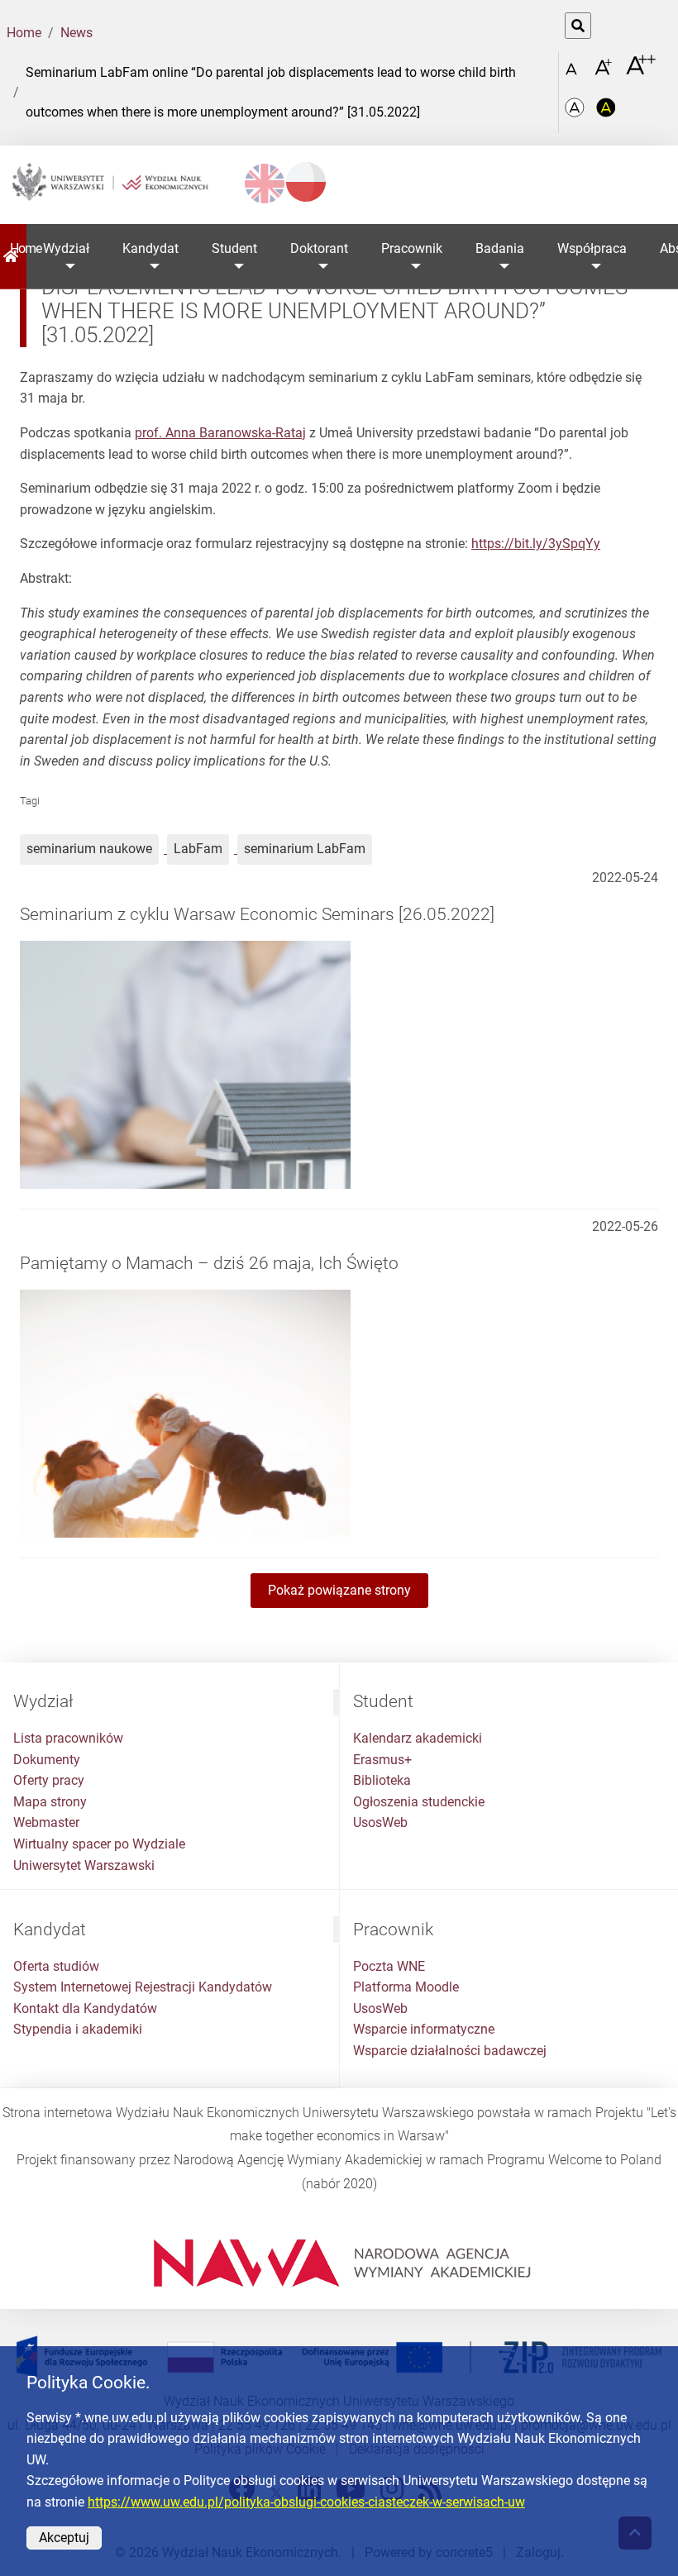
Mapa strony (50, 1802)
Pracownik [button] (412, 248)
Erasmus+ (382, 1760)
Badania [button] (500, 248)
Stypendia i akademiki (78, 2029)
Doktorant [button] (319, 248)
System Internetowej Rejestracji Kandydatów (143, 1987)
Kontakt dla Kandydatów (85, 2008)
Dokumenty (47, 1760)
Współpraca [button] (592, 248)
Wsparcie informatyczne (424, 2029)
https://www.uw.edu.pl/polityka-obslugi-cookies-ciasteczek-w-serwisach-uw (306, 2502)
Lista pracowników (68, 1738)
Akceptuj (64, 2538)
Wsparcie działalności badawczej (450, 2051)
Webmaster (46, 1822)
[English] (265, 184)
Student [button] (234, 248)
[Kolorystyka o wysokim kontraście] (606, 113)
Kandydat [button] (150, 248)
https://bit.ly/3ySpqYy (536, 544)
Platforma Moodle (406, 1987)
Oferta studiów (56, 1966)
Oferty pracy (49, 1780)
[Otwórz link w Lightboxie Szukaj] (578, 26)
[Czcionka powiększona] (605, 72)
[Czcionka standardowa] (574, 73)
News (76, 33)
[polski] (306, 182)
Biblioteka (382, 1780)
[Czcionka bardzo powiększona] (641, 72)
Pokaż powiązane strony (339, 1590)
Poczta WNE (389, 1966)
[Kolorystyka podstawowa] (576, 113)
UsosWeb (380, 1822)
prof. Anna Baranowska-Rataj (220, 433)
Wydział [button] (66, 248)
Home (24, 33)
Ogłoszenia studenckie (419, 1802)
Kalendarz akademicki (418, 1738)
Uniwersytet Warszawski (84, 1865)
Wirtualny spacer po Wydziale (99, 1844)
